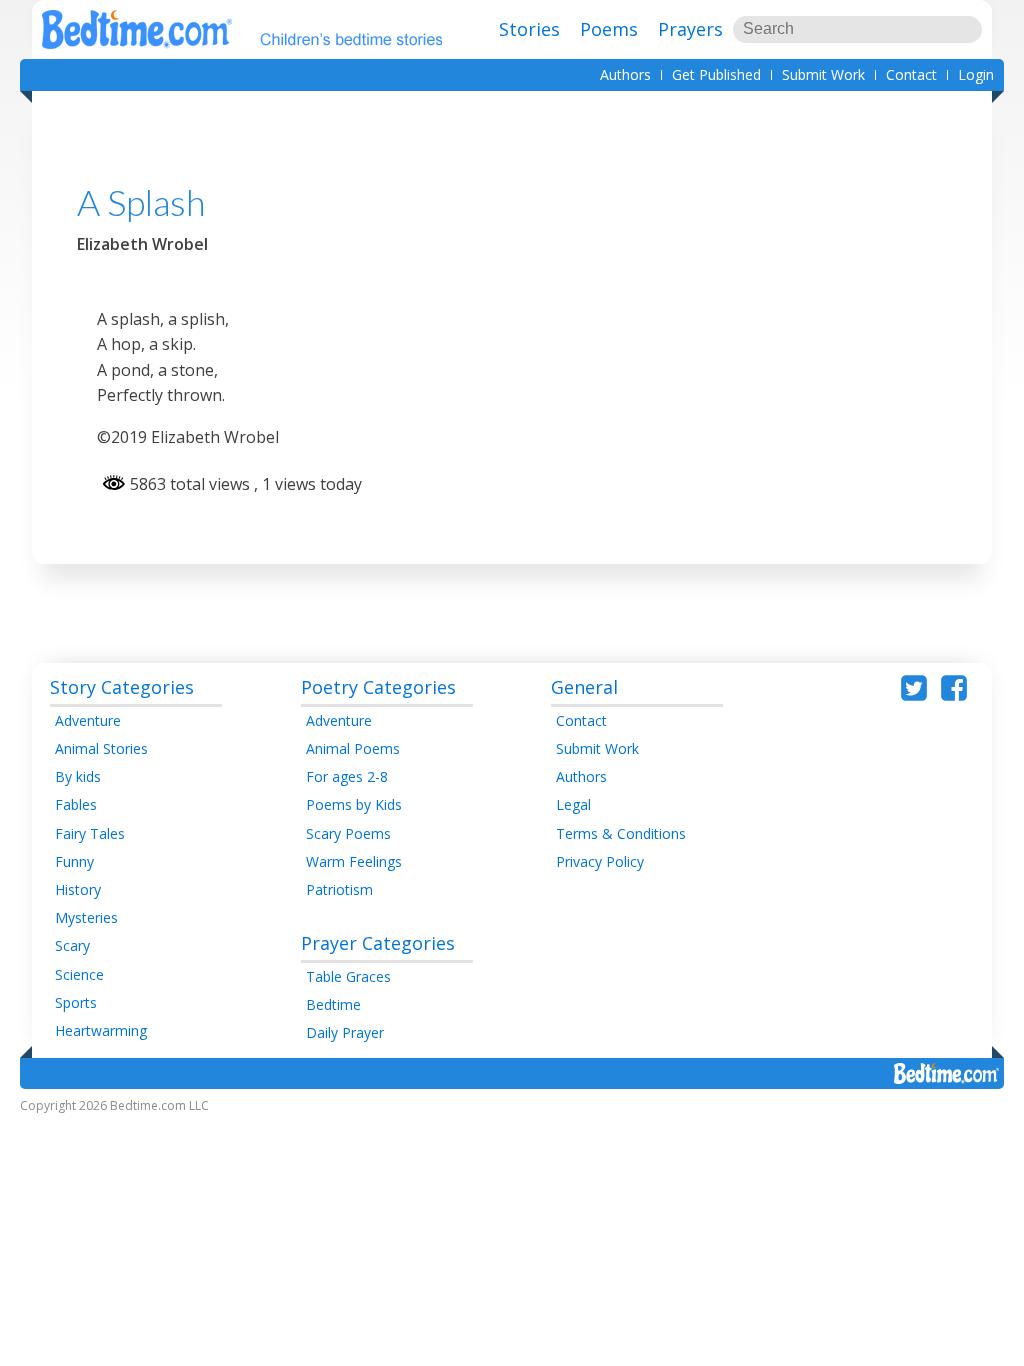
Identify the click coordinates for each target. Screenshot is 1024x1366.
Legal (573, 804)
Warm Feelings (354, 861)
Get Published (716, 74)
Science (79, 974)
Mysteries (86, 917)
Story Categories (122, 687)
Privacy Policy (600, 861)
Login (976, 74)
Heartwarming (101, 1030)
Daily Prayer (345, 1032)
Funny (74, 861)
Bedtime (333, 1004)
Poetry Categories (378, 687)
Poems (609, 29)
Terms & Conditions (621, 833)
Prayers (690, 29)
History (78, 889)
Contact (911, 74)
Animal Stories (101, 748)
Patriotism (339, 889)
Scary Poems (348, 833)
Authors (625, 74)
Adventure (88, 720)
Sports (76, 1002)
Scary (72, 945)
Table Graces (348, 976)
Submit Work (823, 74)
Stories (529, 29)
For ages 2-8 (347, 776)
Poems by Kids (354, 804)
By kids (78, 776)
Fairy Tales (90, 833)
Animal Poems (353, 748)
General (584, 687)
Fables (76, 804)
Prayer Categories (378, 943)
